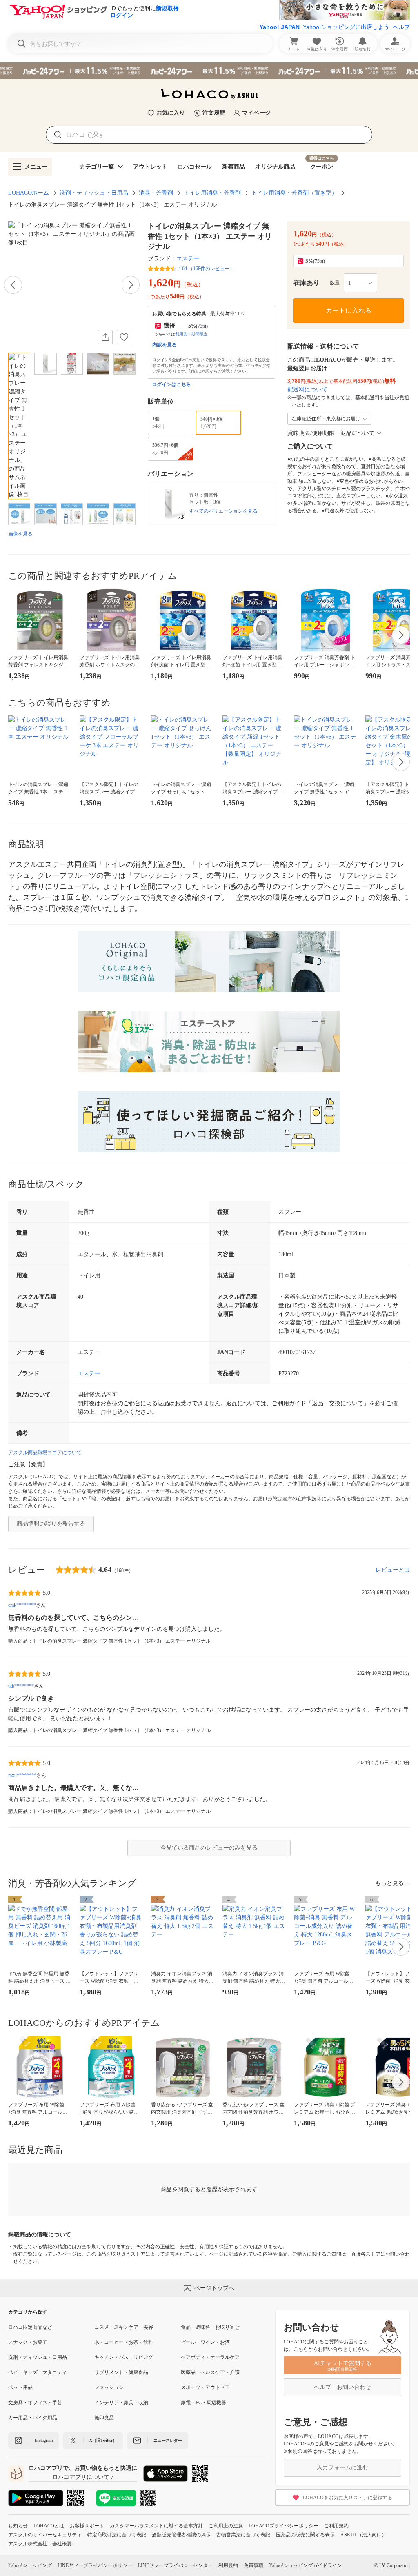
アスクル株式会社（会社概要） (42, 2544)
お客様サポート (87, 2526)
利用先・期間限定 (191, 334)
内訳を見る (165, 345)
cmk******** (22, 1605)
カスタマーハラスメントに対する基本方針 (156, 2526)
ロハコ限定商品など (30, 2327)
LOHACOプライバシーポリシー (283, 2526)
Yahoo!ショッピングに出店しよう (346, 27)
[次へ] (131, 285)
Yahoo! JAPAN (280, 27)
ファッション (109, 2387)
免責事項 (253, 2565)
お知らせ (18, 2526)
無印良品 (104, 2418)
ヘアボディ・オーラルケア (210, 2357)
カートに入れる (349, 310)
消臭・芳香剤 (156, 193)
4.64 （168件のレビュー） (207, 269)
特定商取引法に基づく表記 (117, 2535)
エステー (188, 259)
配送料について (307, 390)
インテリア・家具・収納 (121, 2403)
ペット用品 (20, 2387)
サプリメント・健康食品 (121, 2372)
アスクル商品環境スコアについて (45, 1452)
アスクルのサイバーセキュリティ (45, 2535)
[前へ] (13, 285)
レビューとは (393, 1570)
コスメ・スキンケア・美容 (124, 2327)
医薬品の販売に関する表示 (305, 2535)
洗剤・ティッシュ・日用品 (94, 193)
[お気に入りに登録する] (124, 337)
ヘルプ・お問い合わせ (342, 2387)
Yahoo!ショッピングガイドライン (306, 2565)
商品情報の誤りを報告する (51, 1524)
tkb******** (21, 1686)
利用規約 (228, 2565)
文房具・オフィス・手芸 (35, 2403)
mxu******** (22, 1775)
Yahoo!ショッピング (30, 2565)
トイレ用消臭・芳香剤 (212, 193)
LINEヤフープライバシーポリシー (95, 2565)
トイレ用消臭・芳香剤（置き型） (294, 193)
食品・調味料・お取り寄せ (210, 2327)
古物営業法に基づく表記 (243, 2535)
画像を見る (20, 534)
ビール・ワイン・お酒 (205, 2342)
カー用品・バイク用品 (33, 2418)
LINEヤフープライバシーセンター (175, 2565)
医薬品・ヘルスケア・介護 (210, 2372)
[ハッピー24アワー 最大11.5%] (209, 71)
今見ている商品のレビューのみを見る (209, 1848)
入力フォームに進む (342, 2468)
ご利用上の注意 (226, 2526)
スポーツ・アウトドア (205, 2387)
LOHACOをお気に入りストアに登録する (348, 2498)
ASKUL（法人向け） (364, 2535)
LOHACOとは (49, 2526)
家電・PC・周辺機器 (203, 2403)
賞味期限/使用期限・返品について (331, 433)
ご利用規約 (336, 2526)
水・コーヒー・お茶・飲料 (124, 2342)
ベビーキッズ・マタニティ (38, 2372)
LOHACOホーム (29, 193)
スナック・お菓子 (28, 2342)
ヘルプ (401, 27)
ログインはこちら (171, 384)
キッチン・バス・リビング (124, 2357)
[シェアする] (105, 337)
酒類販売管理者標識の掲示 (181, 2535)
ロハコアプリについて (81, 2477)
